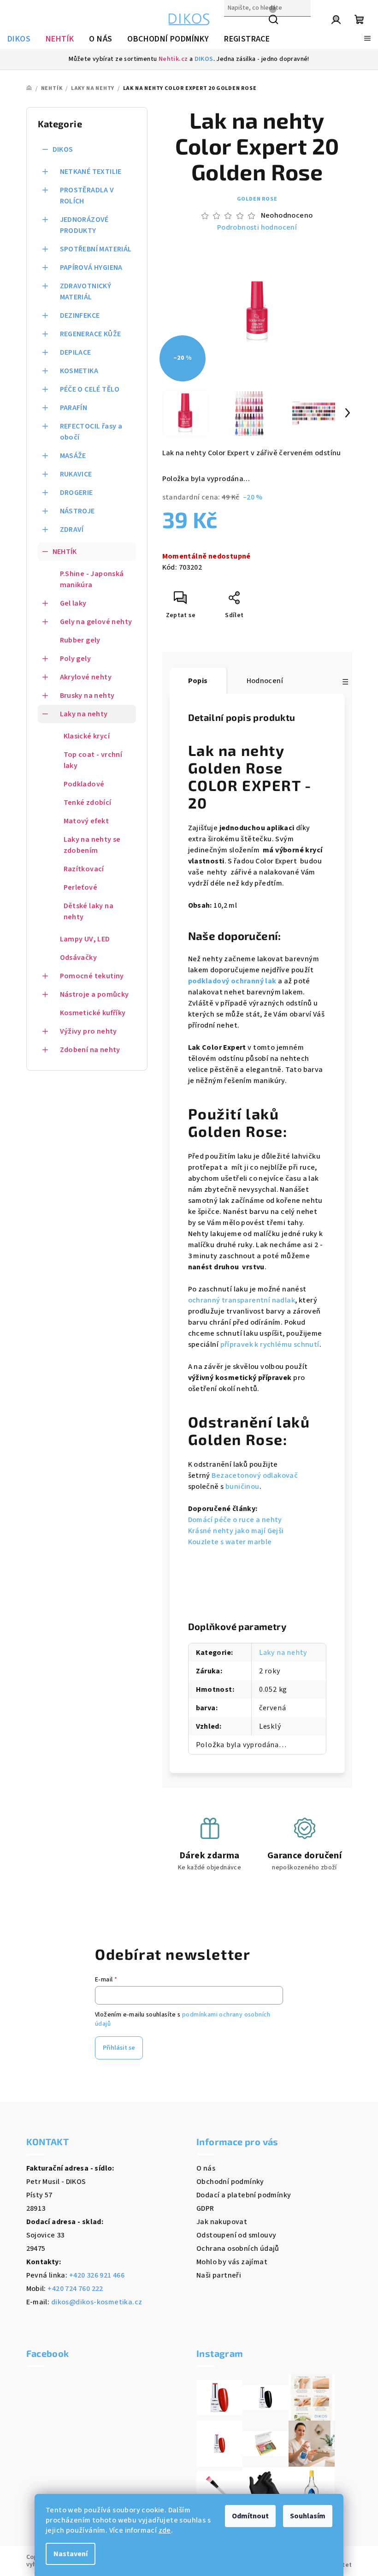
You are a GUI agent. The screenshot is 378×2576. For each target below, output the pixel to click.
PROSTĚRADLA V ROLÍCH (87, 196)
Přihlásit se (119, 2048)
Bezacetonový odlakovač (255, 1475)
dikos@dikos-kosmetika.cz (97, 2302)
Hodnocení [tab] (265, 681)
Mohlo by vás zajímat (232, 2262)
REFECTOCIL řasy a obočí (91, 432)
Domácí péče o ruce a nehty (235, 1520)
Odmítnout (250, 2516)
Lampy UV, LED (85, 939)
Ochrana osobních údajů (238, 2249)
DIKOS (204, 59)
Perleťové (81, 887)
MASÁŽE (73, 456)
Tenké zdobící (88, 803)
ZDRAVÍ (72, 529)
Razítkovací (84, 869)
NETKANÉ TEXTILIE (91, 172)
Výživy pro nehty (89, 1031)
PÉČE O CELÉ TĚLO (90, 389)
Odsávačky (79, 958)
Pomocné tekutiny (92, 976)
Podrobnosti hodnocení (257, 227)
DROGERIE (77, 493)
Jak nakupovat (222, 2222)
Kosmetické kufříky (93, 1013)
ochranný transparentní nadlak (242, 1300)
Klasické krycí (87, 736)
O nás (206, 2168)
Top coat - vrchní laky (93, 760)
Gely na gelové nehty (96, 622)
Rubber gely (80, 640)
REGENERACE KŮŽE (91, 334)
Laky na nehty (84, 714)
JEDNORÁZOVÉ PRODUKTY (84, 225)
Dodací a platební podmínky (244, 2195)
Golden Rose (257, 199)
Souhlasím (308, 2516)
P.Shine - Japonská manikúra (92, 579)
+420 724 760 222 (75, 2289)
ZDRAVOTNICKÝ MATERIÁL (86, 292)
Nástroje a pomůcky (94, 994)
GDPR (205, 2208)
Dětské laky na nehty (89, 911)
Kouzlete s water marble (230, 1542)
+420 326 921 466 (97, 2275)
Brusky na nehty (87, 696)
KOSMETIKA (79, 371)
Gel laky (73, 603)
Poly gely (76, 659)
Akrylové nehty (86, 677)
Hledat (236, 28)
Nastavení (71, 2554)
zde (165, 2530)
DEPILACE (76, 352)
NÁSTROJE (77, 511)
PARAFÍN (74, 408)
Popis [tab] (198, 681)
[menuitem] (19, 39)
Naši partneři (219, 2275)
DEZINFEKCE (80, 315)
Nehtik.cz (173, 59)
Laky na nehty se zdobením (92, 845)
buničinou (242, 1487)
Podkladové (84, 784)
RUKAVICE (76, 474)
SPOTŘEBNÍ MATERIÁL (96, 249)
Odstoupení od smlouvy (236, 2235)
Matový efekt (86, 821)
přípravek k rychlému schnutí (270, 1345)
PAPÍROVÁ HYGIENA (91, 268)
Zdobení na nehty (90, 1050)
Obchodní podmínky (230, 2182)
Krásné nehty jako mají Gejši (236, 1531)
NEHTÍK (65, 552)
